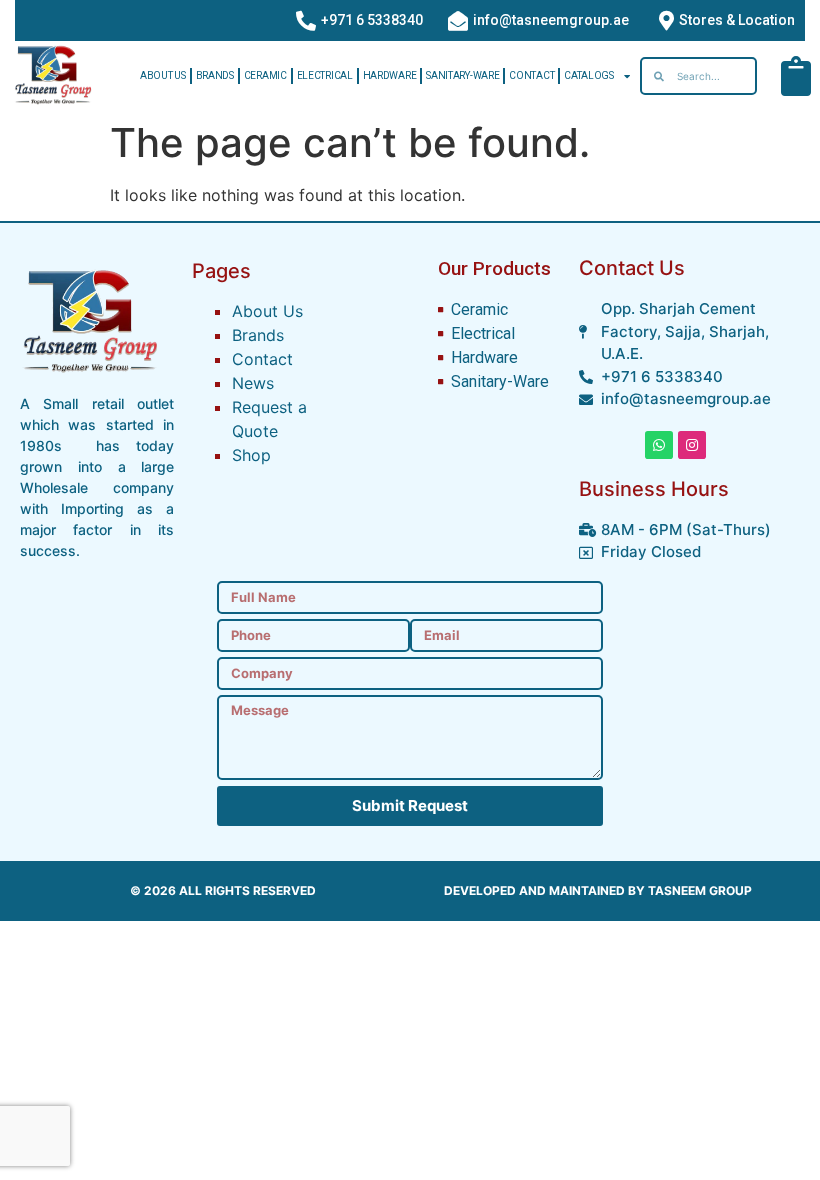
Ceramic (265, 75)
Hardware (390, 75)
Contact (531, 75)
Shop (251, 455)
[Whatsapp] (659, 445)
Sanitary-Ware (462, 75)
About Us (163, 75)
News (253, 383)
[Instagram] (692, 445)
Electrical (325, 75)
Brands (215, 75)
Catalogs (589, 75)
